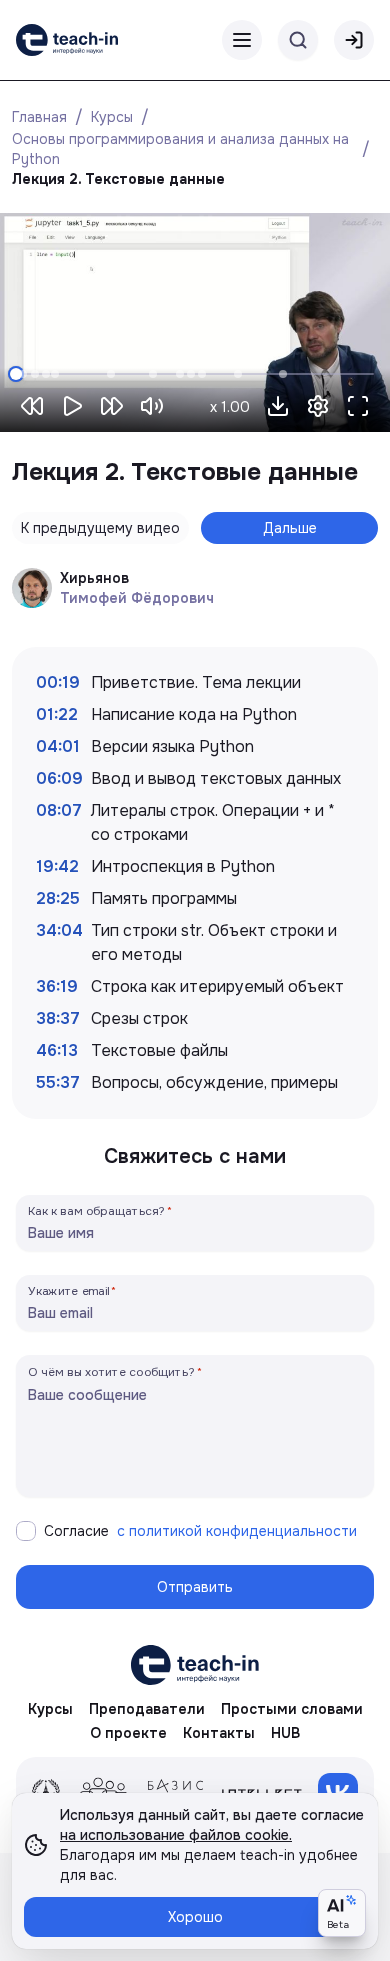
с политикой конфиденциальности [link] (237, 1531)
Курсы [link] (50, 1709)
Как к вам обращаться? (97, 1210)
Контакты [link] (219, 1733)
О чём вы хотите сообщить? (111, 1371)
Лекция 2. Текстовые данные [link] (118, 179)
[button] (278, 406)
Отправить (195, 1587)
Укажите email (69, 1290)
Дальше (290, 528)
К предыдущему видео (100, 528)
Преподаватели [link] (147, 1709)
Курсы (112, 117)
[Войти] (354, 40)
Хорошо (195, 1917)
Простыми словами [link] (292, 1709)
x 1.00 (230, 407)
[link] (67, 40)
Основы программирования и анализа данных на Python (182, 149)
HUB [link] (285, 1733)
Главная (39, 117)
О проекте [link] (128, 1733)
